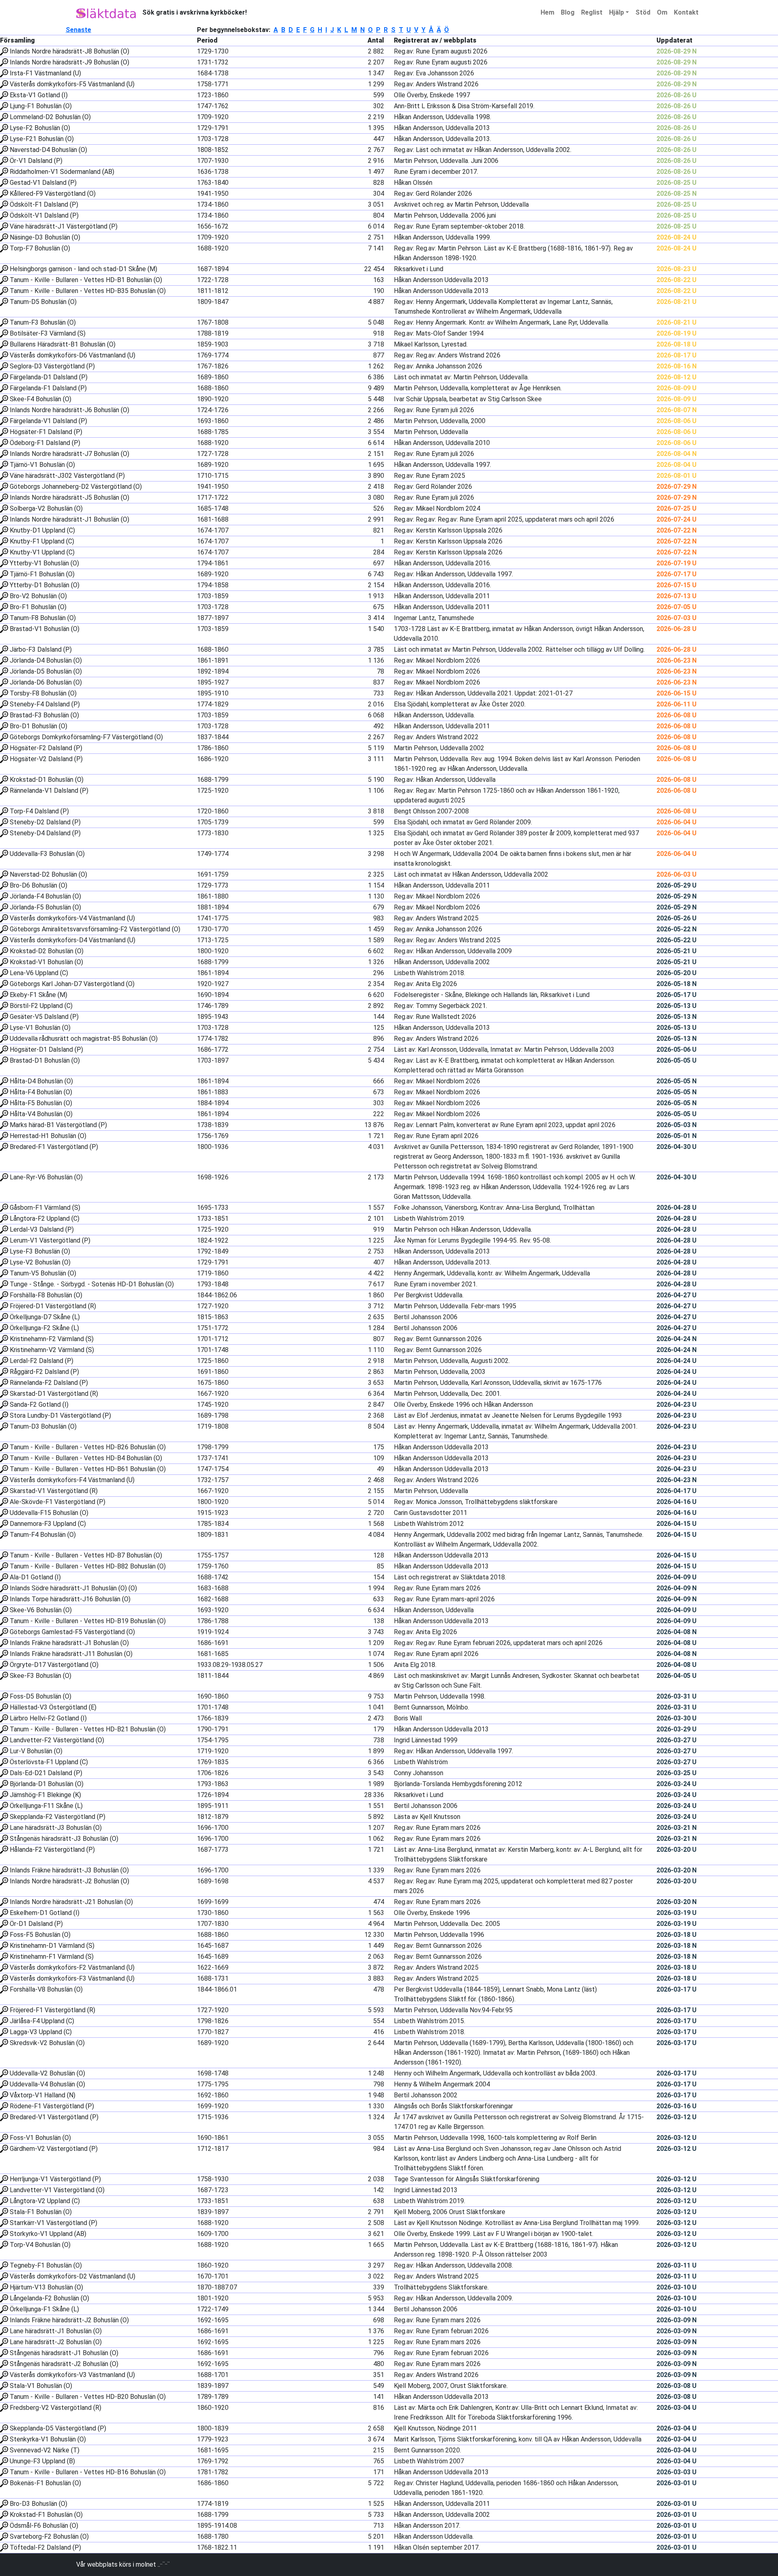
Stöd (643, 12)
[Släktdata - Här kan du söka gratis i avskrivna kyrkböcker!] (106, 13)
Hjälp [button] (617, 12)
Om (662, 12)
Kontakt (686, 12)
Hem (547, 12)
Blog (568, 12)
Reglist (592, 12)
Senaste (78, 30)
